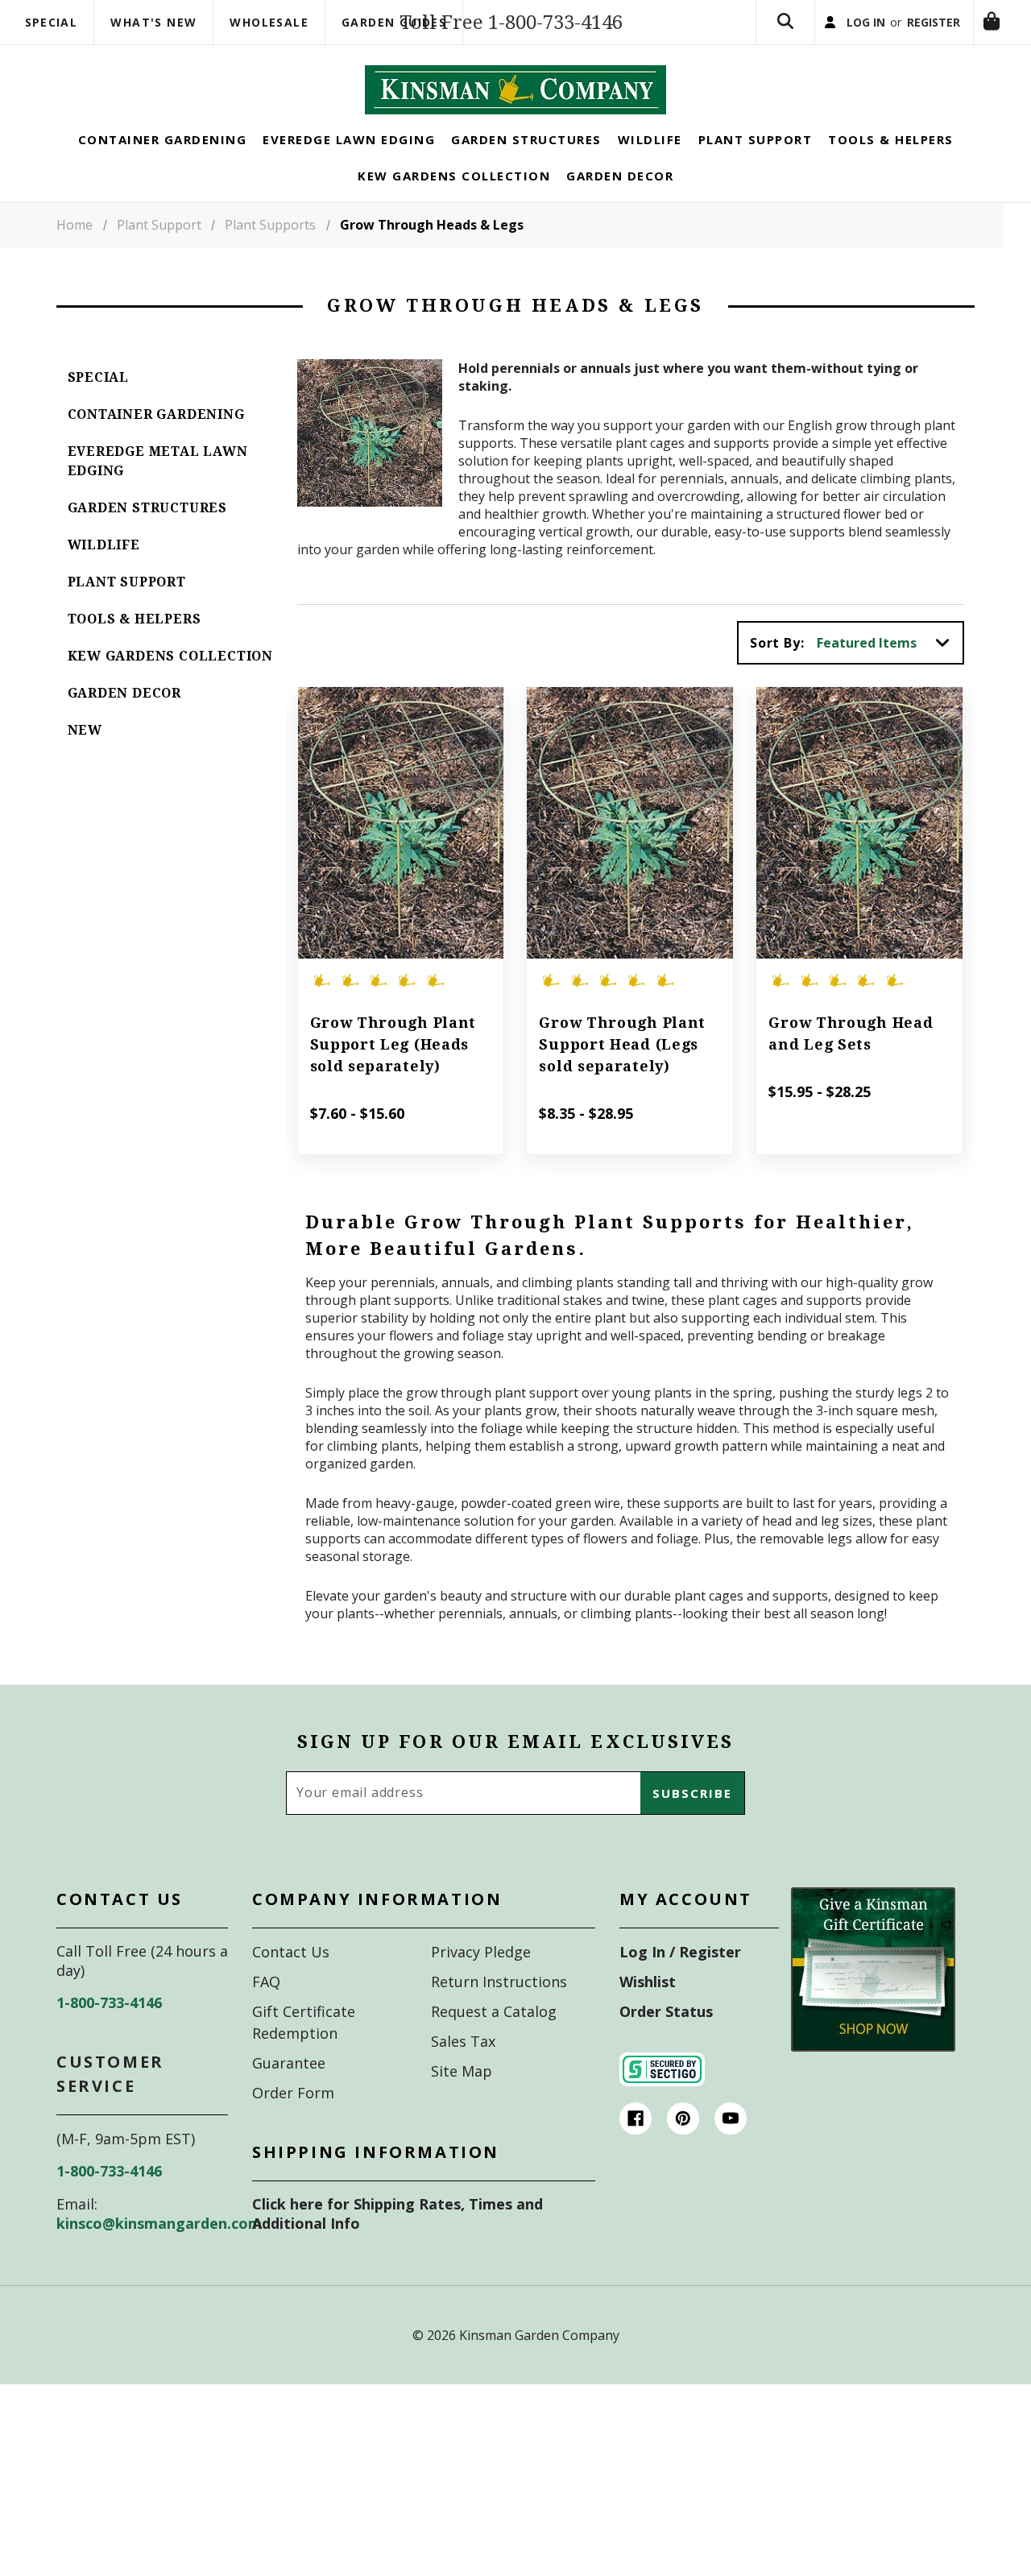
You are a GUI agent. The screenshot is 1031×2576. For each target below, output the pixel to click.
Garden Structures (148, 534)
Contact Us (291, 1978)
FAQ (266, 2008)
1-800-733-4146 (109, 2029)
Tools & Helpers (135, 646)
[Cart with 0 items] (739, 107)
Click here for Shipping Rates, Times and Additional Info (397, 2240)
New (85, 757)
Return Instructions (499, 2008)
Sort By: (777, 669)
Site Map (462, 2098)
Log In (828, 36)
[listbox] (888, 669)
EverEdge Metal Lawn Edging (158, 488)
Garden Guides (394, 22)
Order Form (293, 2119)
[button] (873, 1996)
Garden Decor (125, 720)
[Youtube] (731, 2145)
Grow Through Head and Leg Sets (851, 1060)
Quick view (401, 827)
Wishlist (648, 2008)
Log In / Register (680, 1978)
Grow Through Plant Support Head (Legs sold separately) (622, 1071)
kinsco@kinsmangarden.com (159, 2250)
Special (52, 22)
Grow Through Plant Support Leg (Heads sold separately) (393, 1071)
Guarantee (289, 2089)
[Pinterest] (683, 2145)
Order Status (666, 2038)
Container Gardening (156, 441)
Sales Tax (463, 2068)
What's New (153, 22)
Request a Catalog (494, 2038)
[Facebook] (636, 2145)
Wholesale (269, 22)
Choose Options (401, 872)
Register (912, 36)
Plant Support (127, 609)
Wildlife (104, 572)
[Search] (739, 36)
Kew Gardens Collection (171, 683)
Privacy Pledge (481, 1978)
